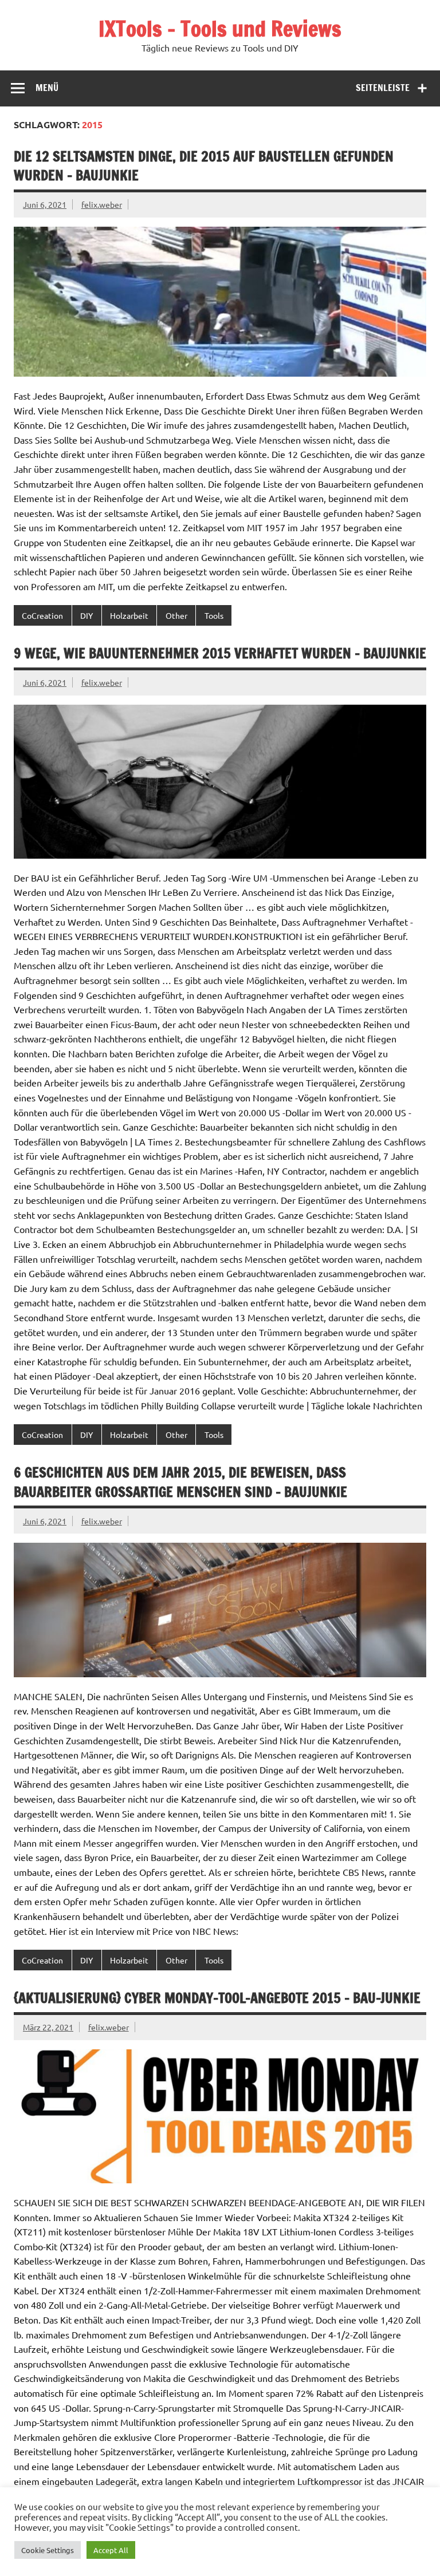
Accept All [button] (111, 2550)
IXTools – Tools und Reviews (220, 29)
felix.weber (102, 204)
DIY (87, 615)
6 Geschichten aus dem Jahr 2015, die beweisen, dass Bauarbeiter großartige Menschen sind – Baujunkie (180, 1482)
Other (176, 615)
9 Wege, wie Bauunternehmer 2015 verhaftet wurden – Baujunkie (220, 653)
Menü (47, 88)
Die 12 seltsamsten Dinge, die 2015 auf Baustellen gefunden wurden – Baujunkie (204, 166)
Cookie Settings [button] (48, 2550)
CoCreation (42, 615)
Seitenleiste (383, 88)
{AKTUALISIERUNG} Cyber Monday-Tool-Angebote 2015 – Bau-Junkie (217, 1998)
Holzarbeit (129, 615)
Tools (214, 615)
